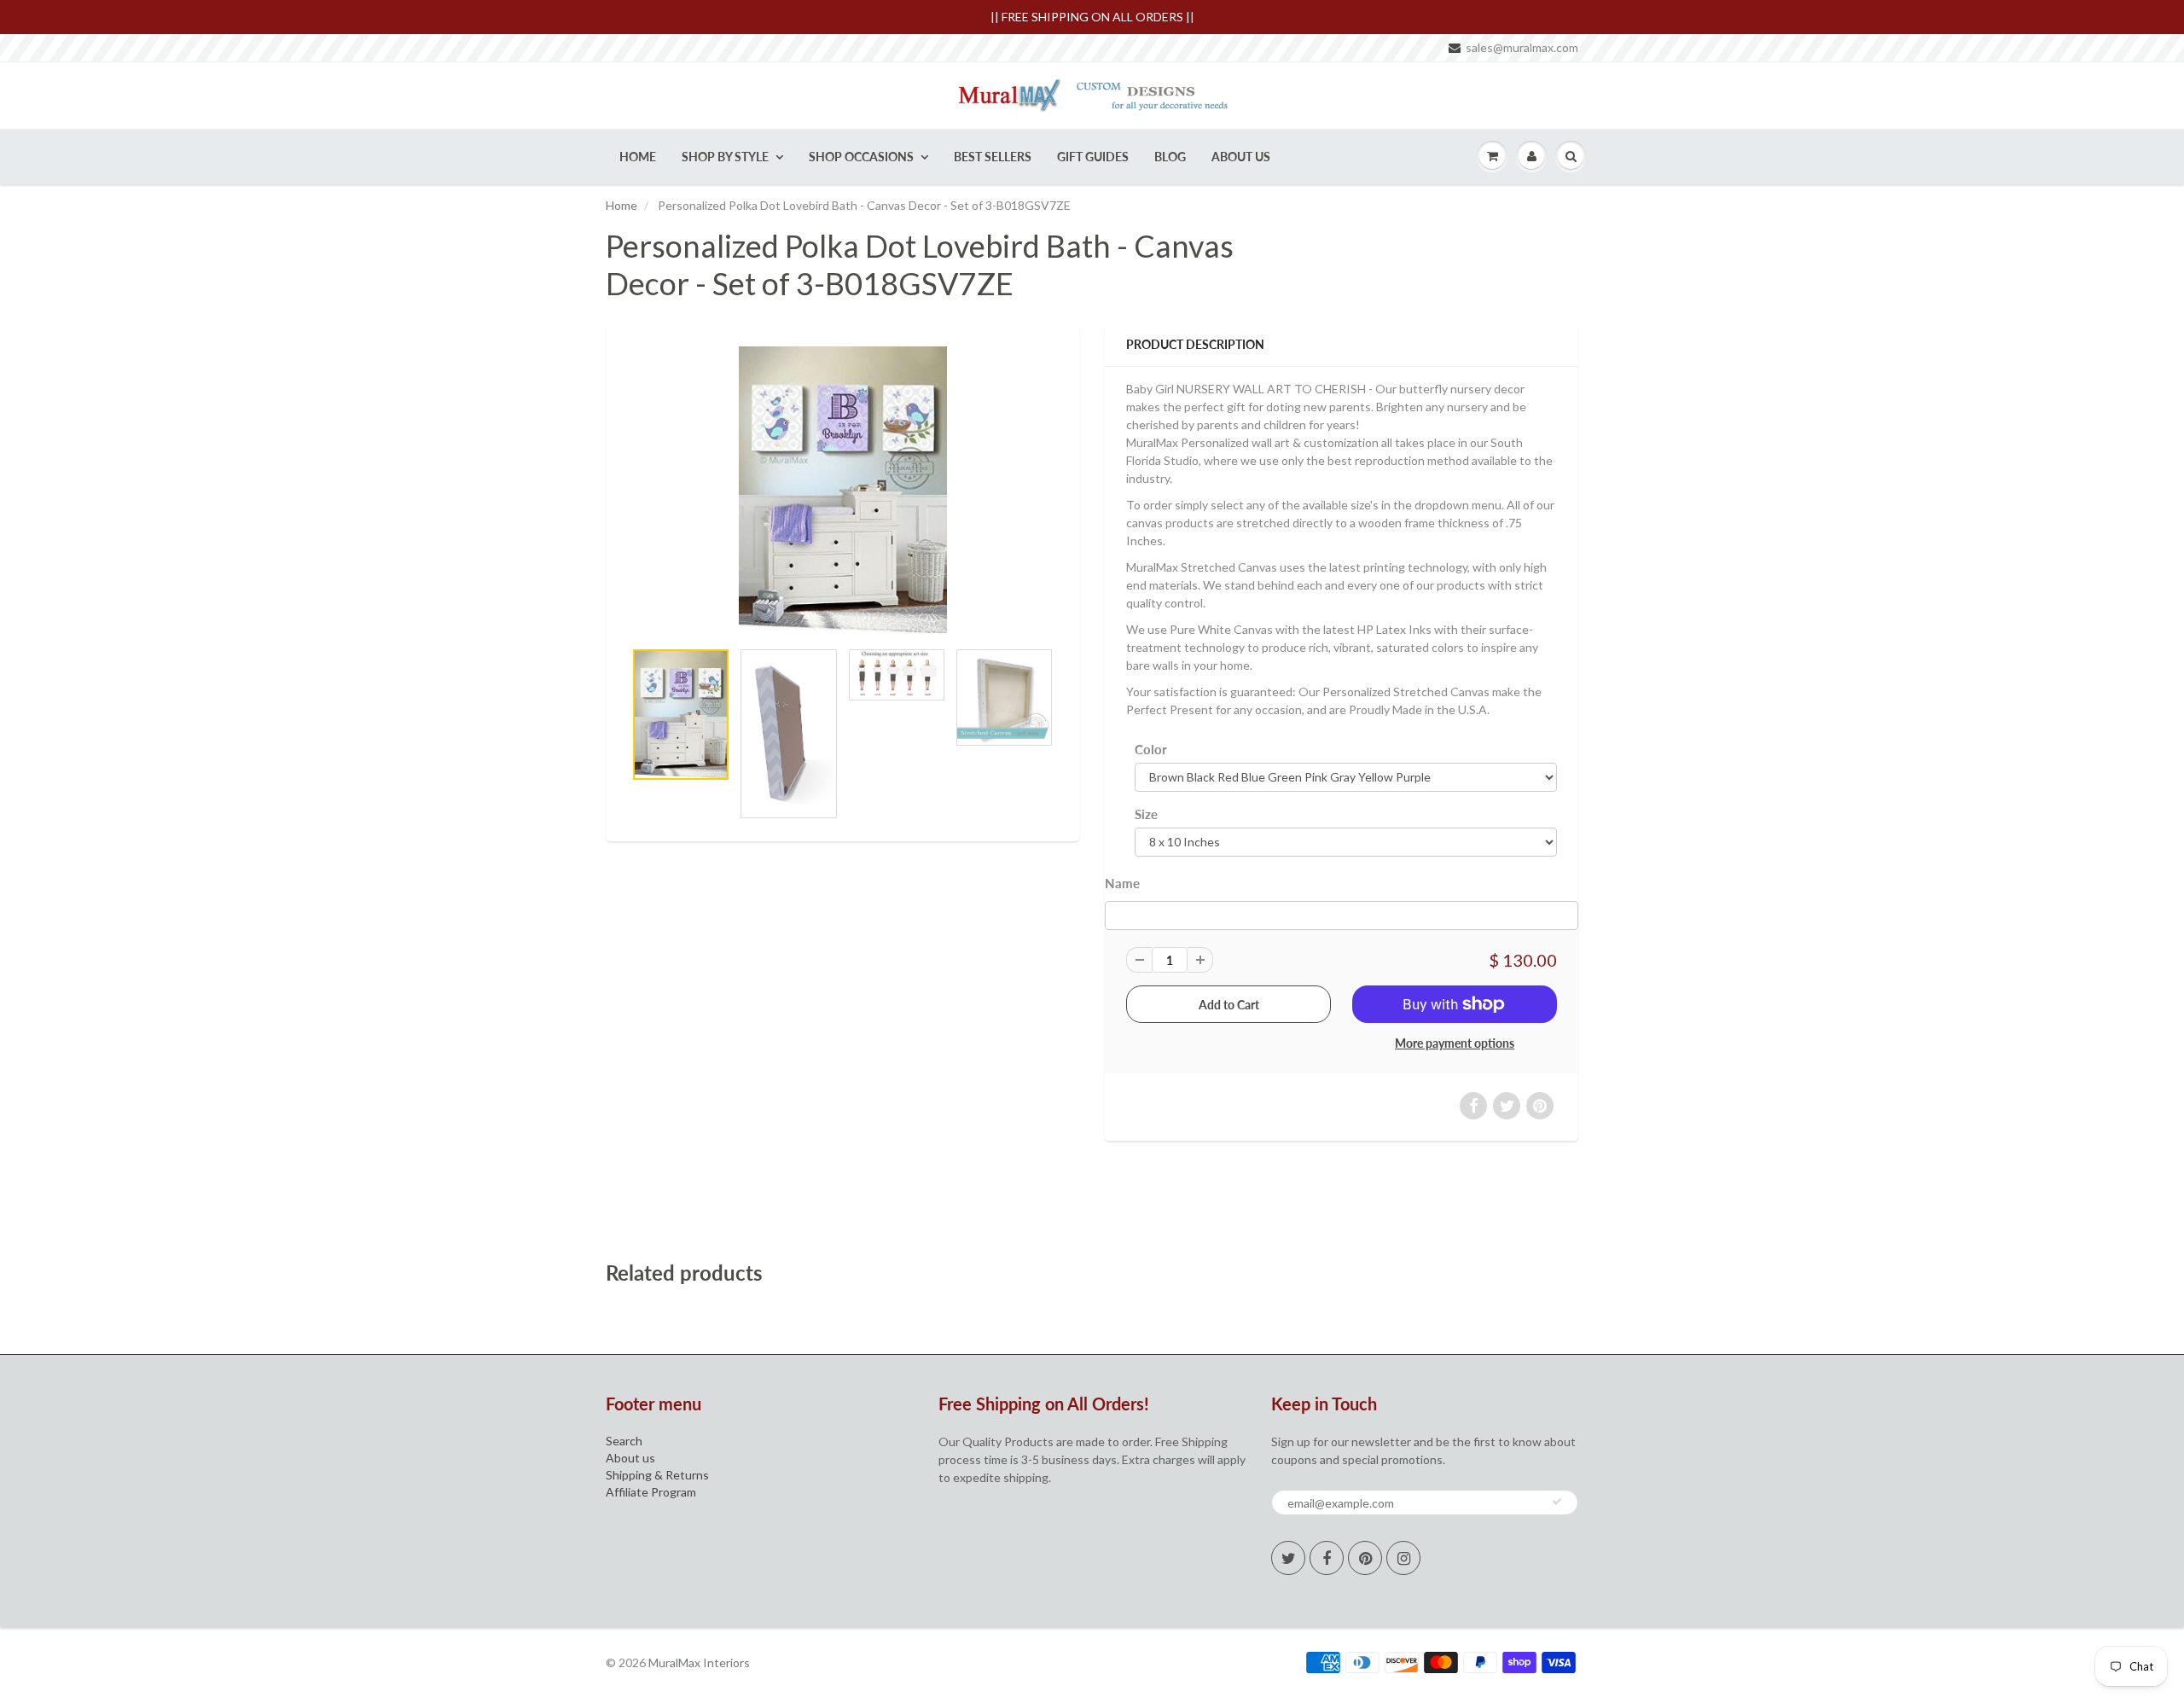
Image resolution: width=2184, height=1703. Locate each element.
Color (1151, 749)
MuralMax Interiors (699, 1662)
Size (1146, 814)
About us (630, 1458)
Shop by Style (725, 157)
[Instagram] (1403, 1558)
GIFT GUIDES (1093, 157)
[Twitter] (1288, 1558)
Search (624, 1441)
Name (1122, 883)
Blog (1170, 157)
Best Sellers (993, 157)
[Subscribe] (1557, 1502)
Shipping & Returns (657, 1475)
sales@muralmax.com (1522, 47)
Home (638, 157)
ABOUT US (1241, 157)
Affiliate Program (651, 1492)
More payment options (1455, 1043)
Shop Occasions (861, 157)
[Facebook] (1327, 1558)
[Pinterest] (1365, 1558)
